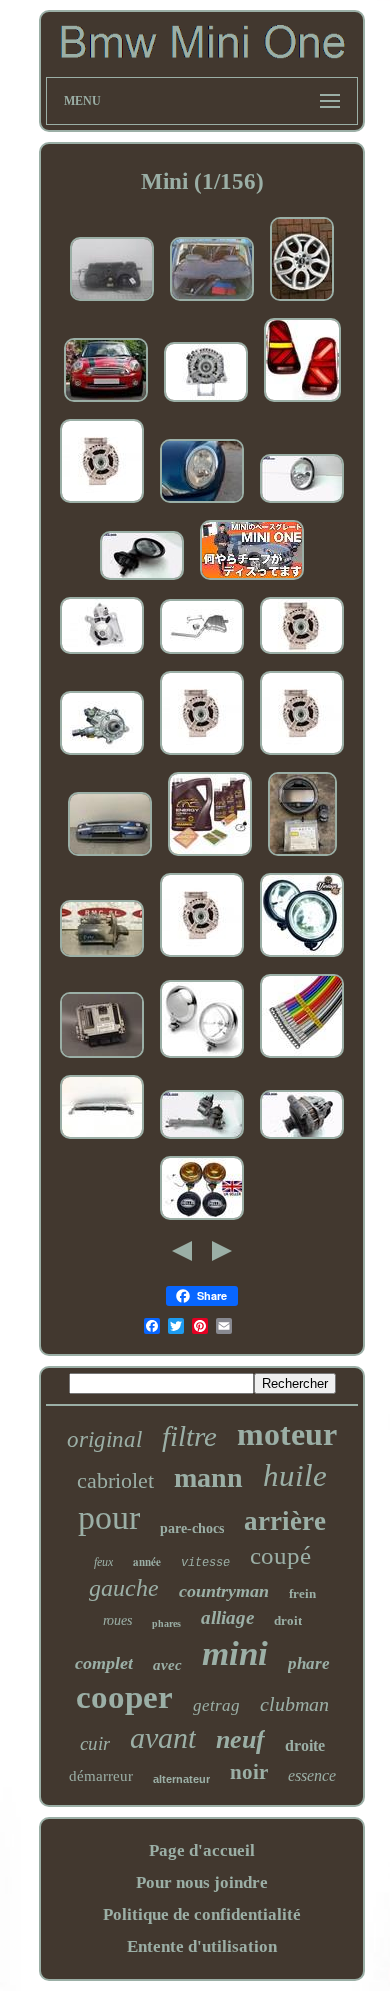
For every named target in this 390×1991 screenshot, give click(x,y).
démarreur (101, 1776)
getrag (216, 1705)
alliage (227, 1617)
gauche (124, 1588)
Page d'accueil (202, 1850)
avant (163, 1737)
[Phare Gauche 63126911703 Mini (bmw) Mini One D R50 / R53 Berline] (302, 503)
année (147, 1562)
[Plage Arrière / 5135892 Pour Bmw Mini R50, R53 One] (212, 301)
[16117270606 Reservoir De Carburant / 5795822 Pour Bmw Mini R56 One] (112, 301)
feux (103, 1562)
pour (109, 1517)
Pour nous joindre (202, 1882)
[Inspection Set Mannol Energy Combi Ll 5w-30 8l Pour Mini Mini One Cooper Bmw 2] (210, 856)
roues (117, 1620)
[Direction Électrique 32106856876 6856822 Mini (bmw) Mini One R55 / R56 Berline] (202, 1139)
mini (235, 1653)
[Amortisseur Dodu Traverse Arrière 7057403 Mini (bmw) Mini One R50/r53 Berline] (102, 1139)
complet (104, 1663)
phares (166, 1623)
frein (302, 1593)
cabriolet (115, 1480)
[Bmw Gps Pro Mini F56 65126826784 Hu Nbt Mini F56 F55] (302, 856)
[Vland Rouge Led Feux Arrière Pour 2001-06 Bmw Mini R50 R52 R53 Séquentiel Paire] (302, 402)
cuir (95, 1743)
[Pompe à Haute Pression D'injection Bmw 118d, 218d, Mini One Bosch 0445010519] (102, 755)
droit (288, 1620)
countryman (224, 1591)
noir (249, 1772)
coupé (280, 1555)
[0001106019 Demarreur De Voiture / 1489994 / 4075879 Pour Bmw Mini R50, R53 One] (102, 957)
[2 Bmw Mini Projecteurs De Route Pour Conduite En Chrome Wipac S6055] (106, 402)
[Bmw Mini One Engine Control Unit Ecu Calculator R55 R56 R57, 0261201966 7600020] (102, 1058)
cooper (124, 1697)
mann (208, 1477)
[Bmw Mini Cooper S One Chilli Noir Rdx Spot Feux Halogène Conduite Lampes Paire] (302, 957)
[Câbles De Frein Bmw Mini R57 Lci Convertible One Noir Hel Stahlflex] (302, 1058)
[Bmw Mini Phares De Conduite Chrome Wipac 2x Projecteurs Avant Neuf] (202, 1058)
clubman (294, 1704)
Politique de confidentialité (202, 1914)
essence (312, 1775)
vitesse (205, 1563)
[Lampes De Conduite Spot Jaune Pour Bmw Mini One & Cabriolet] (202, 1220)
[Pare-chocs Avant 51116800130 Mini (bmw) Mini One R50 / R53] (110, 856)
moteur (287, 1434)
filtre (189, 1436)
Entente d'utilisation (202, 1946)
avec (167, 1665)
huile (295, 1475)
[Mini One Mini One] (252, 580)
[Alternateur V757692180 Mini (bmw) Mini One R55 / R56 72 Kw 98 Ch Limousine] (302, 1139)
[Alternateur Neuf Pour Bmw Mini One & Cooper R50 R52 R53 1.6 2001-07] (102, 503)
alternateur (181, 1779)
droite (305, 1745)
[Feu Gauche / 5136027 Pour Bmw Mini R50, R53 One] (202, 503)
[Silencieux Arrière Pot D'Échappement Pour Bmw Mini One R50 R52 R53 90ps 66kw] (202, 654)
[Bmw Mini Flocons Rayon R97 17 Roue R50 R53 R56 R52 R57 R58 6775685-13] (302, 301)
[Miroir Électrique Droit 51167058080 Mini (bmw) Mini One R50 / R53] (142, 580)
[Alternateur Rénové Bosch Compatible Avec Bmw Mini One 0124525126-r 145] (206, 402)
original (104, 1439)
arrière (285, 1521)
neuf (240, 1739)
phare (309, 1663)
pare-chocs (192, 1528)
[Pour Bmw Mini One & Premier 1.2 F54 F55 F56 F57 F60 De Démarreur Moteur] (102, 654)
